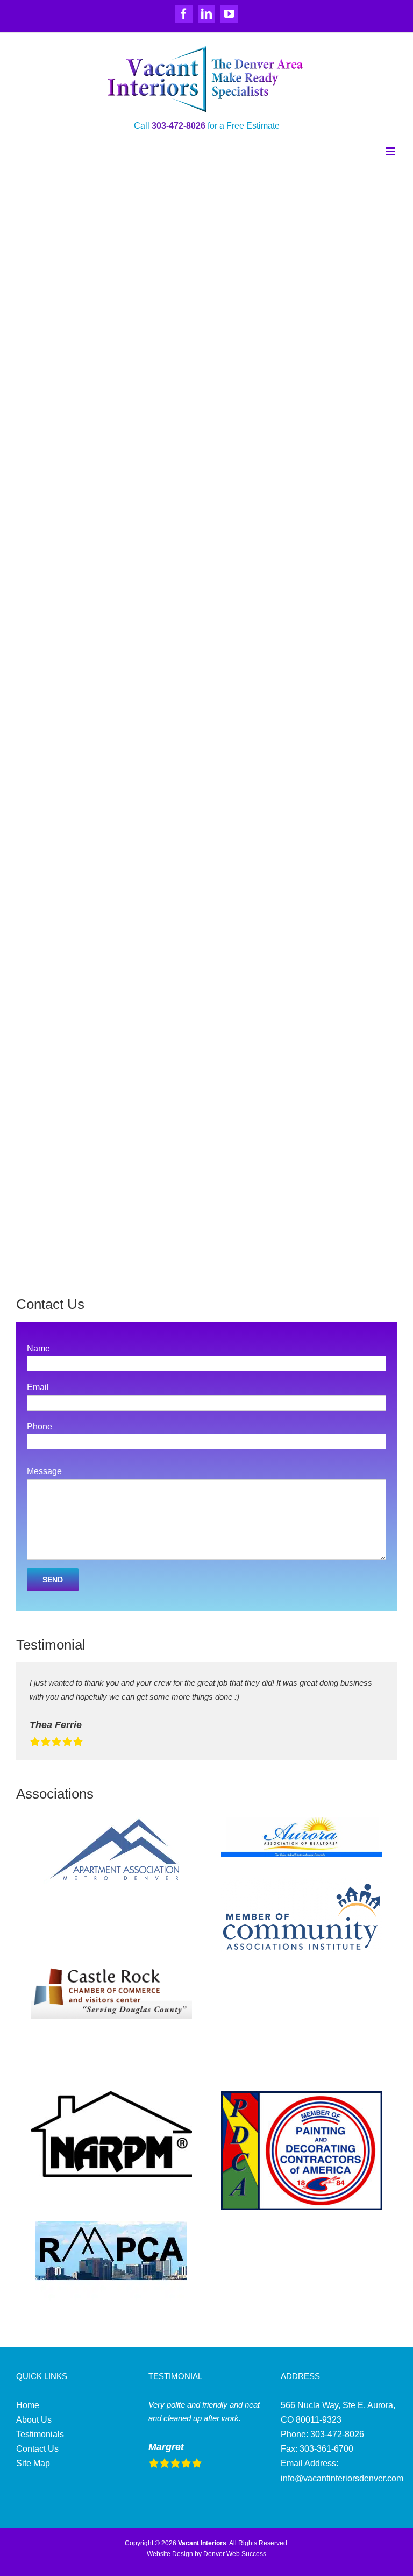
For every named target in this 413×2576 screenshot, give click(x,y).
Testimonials (40, 2434)
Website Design (170, 2554)
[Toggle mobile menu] (391, 151)
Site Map (33, 2463)
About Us (34, 2420)
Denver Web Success (235, 2554)
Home (28, 2405)
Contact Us (37, 2449)
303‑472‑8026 (179, 126)
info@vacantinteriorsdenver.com (342, 2478)
